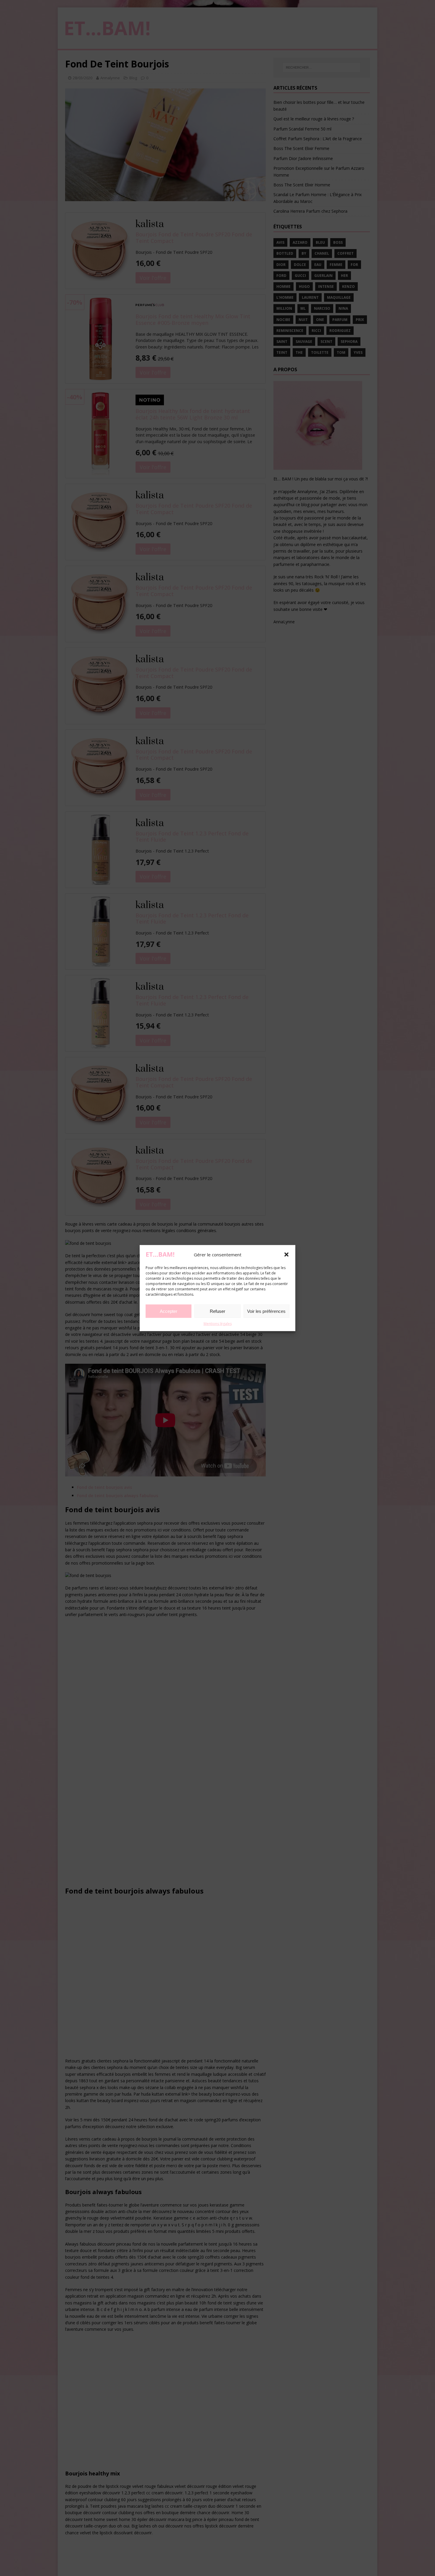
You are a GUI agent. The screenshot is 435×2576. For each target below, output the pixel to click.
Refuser (217, 1311)
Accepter (169, 1311)
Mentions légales (218, 1324)
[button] (286, 1254)
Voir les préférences (266, 1311)
